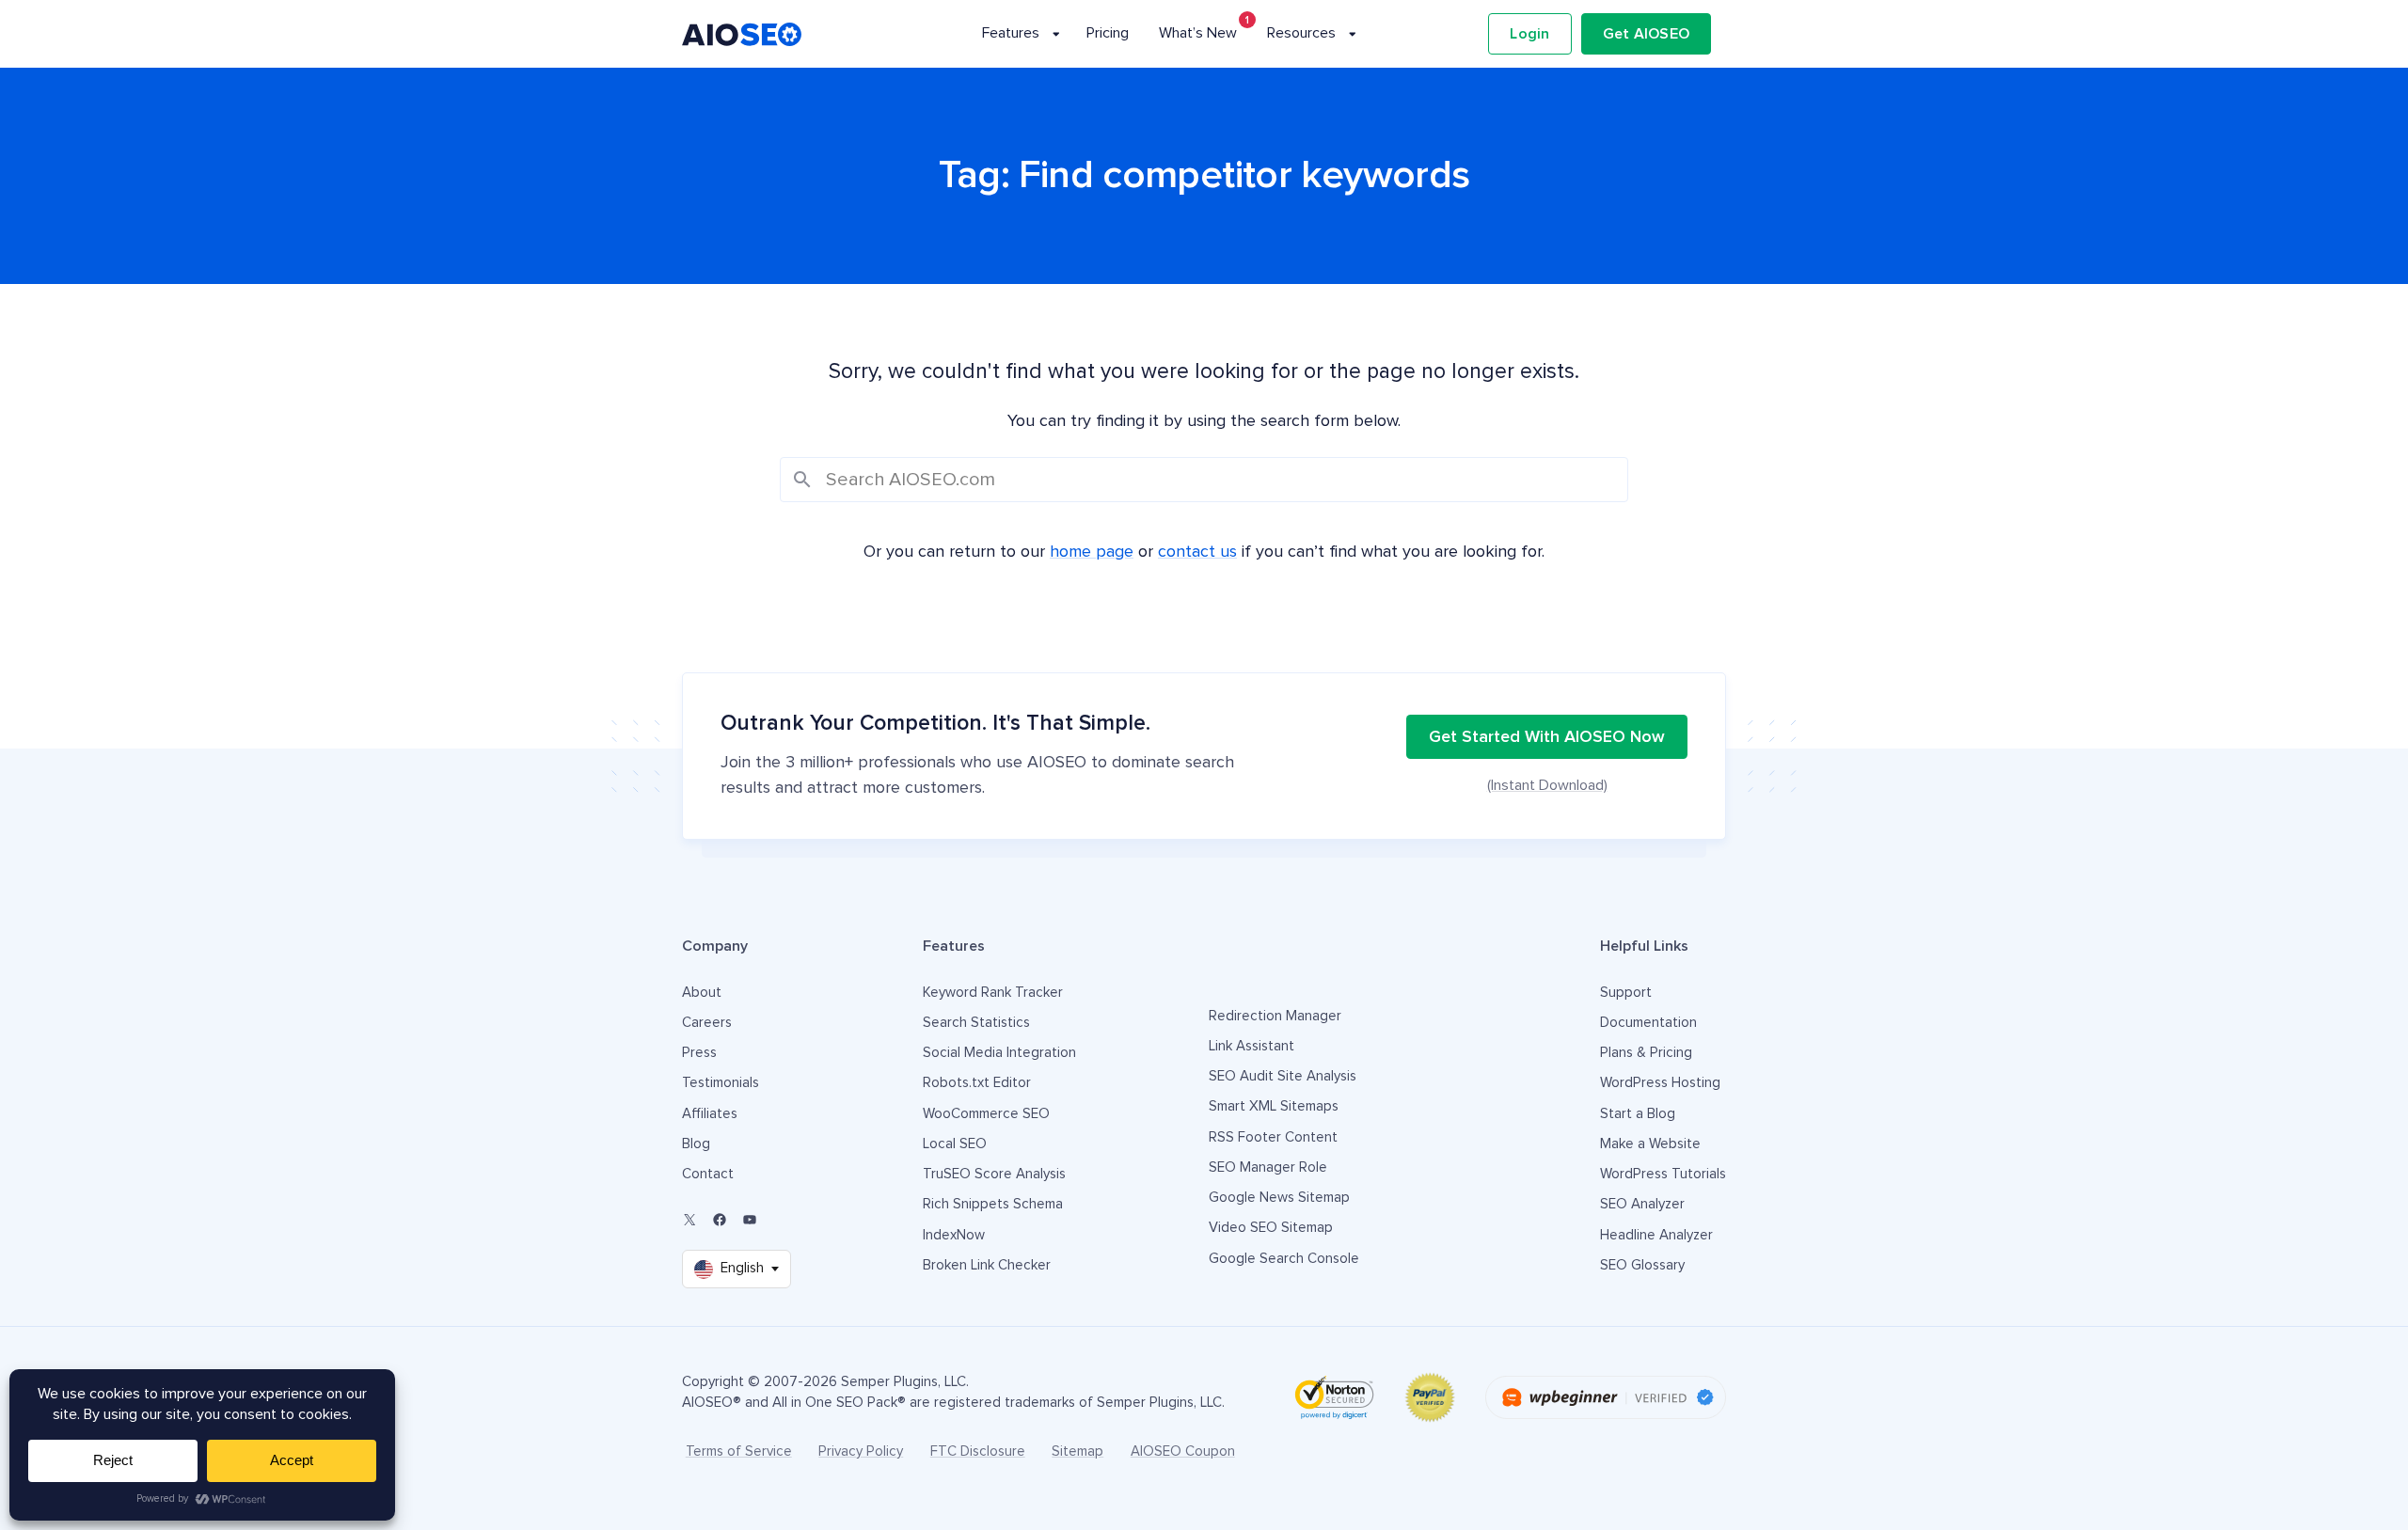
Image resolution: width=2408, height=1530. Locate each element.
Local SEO (955, 1144)
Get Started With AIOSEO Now (1547, 737)
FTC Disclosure (978, 1451)
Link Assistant (1252, 1046)
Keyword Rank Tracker (993, 993)
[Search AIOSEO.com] (1204, 480)
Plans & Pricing (1646, 1053)
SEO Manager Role (1268, 1167)
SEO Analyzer (1642, 1204)
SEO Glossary (1642, 1265)
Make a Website (1650, 1144)
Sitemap (1077, 1451)
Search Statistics (976, 1023)
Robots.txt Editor (977, 1083)
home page (1092, 552)
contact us (1197, 552)
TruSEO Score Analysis (994, 1174)
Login (1529, 34)
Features (1011, 33)
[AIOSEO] (742, 34)
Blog (696, 1144)
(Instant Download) (1547, 785)
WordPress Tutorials (1663, 1174)
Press (699, 1053)
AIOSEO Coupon (1183, 1451)
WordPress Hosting (1660, 1083)
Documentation (1648, 1023)
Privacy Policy (861, 1451)
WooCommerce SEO (986, 1114)
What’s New (1198, 33)
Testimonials (721, 1083)
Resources (1301, 33)
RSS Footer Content (1273, 1137)
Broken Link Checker (987, 1265)
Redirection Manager (1275, 1016)
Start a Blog (1638, 1114)
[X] (689, 1220)
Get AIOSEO (1647, 34)
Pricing (1108, 33)
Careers (707, 1023)
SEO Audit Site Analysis (1283, 1076)
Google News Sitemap (1279, 1198)
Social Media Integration (999, 1053)
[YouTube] (750, 1220)
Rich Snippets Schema (993, 1204)
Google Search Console (1284, 1259)
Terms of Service (739, 1451)
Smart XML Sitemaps (1274, 1106)
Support (1626, 993)
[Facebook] (720, 1220)
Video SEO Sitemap (1271, 1228)
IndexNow (954, 1235)
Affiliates (710, 1114)
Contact (708, 1174)
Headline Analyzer (1656, 1235)
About (702, 993)
